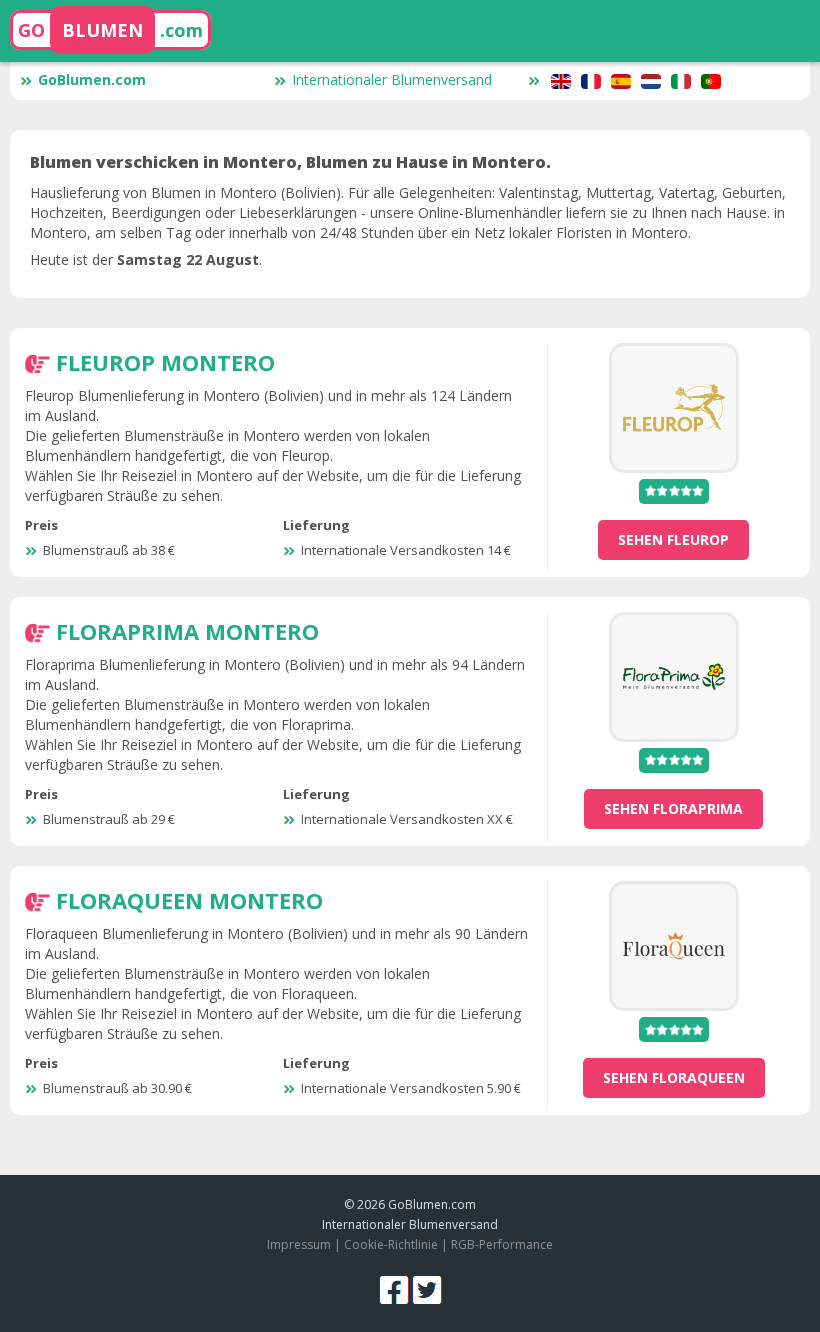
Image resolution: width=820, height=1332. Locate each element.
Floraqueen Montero (189, 900)
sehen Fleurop (673, 539)
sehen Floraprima (673, 808)
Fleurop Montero (165, 362)
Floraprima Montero (187, 631)
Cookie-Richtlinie (391, 1244)
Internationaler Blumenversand (392, 79)
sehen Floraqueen (674, 1077)
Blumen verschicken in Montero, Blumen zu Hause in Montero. (290, 162)
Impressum (299, 1244)
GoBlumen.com (92, 79)
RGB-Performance (502, 1244)
